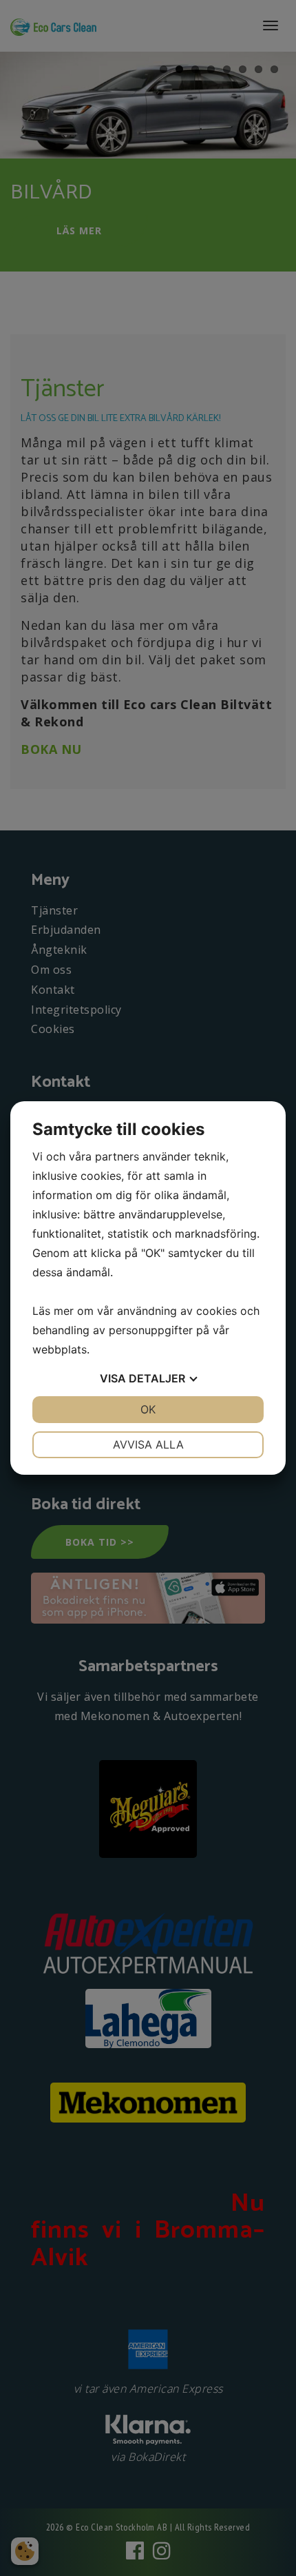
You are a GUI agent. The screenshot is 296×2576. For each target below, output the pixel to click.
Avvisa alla (148, 1444)
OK (148, 1409)
